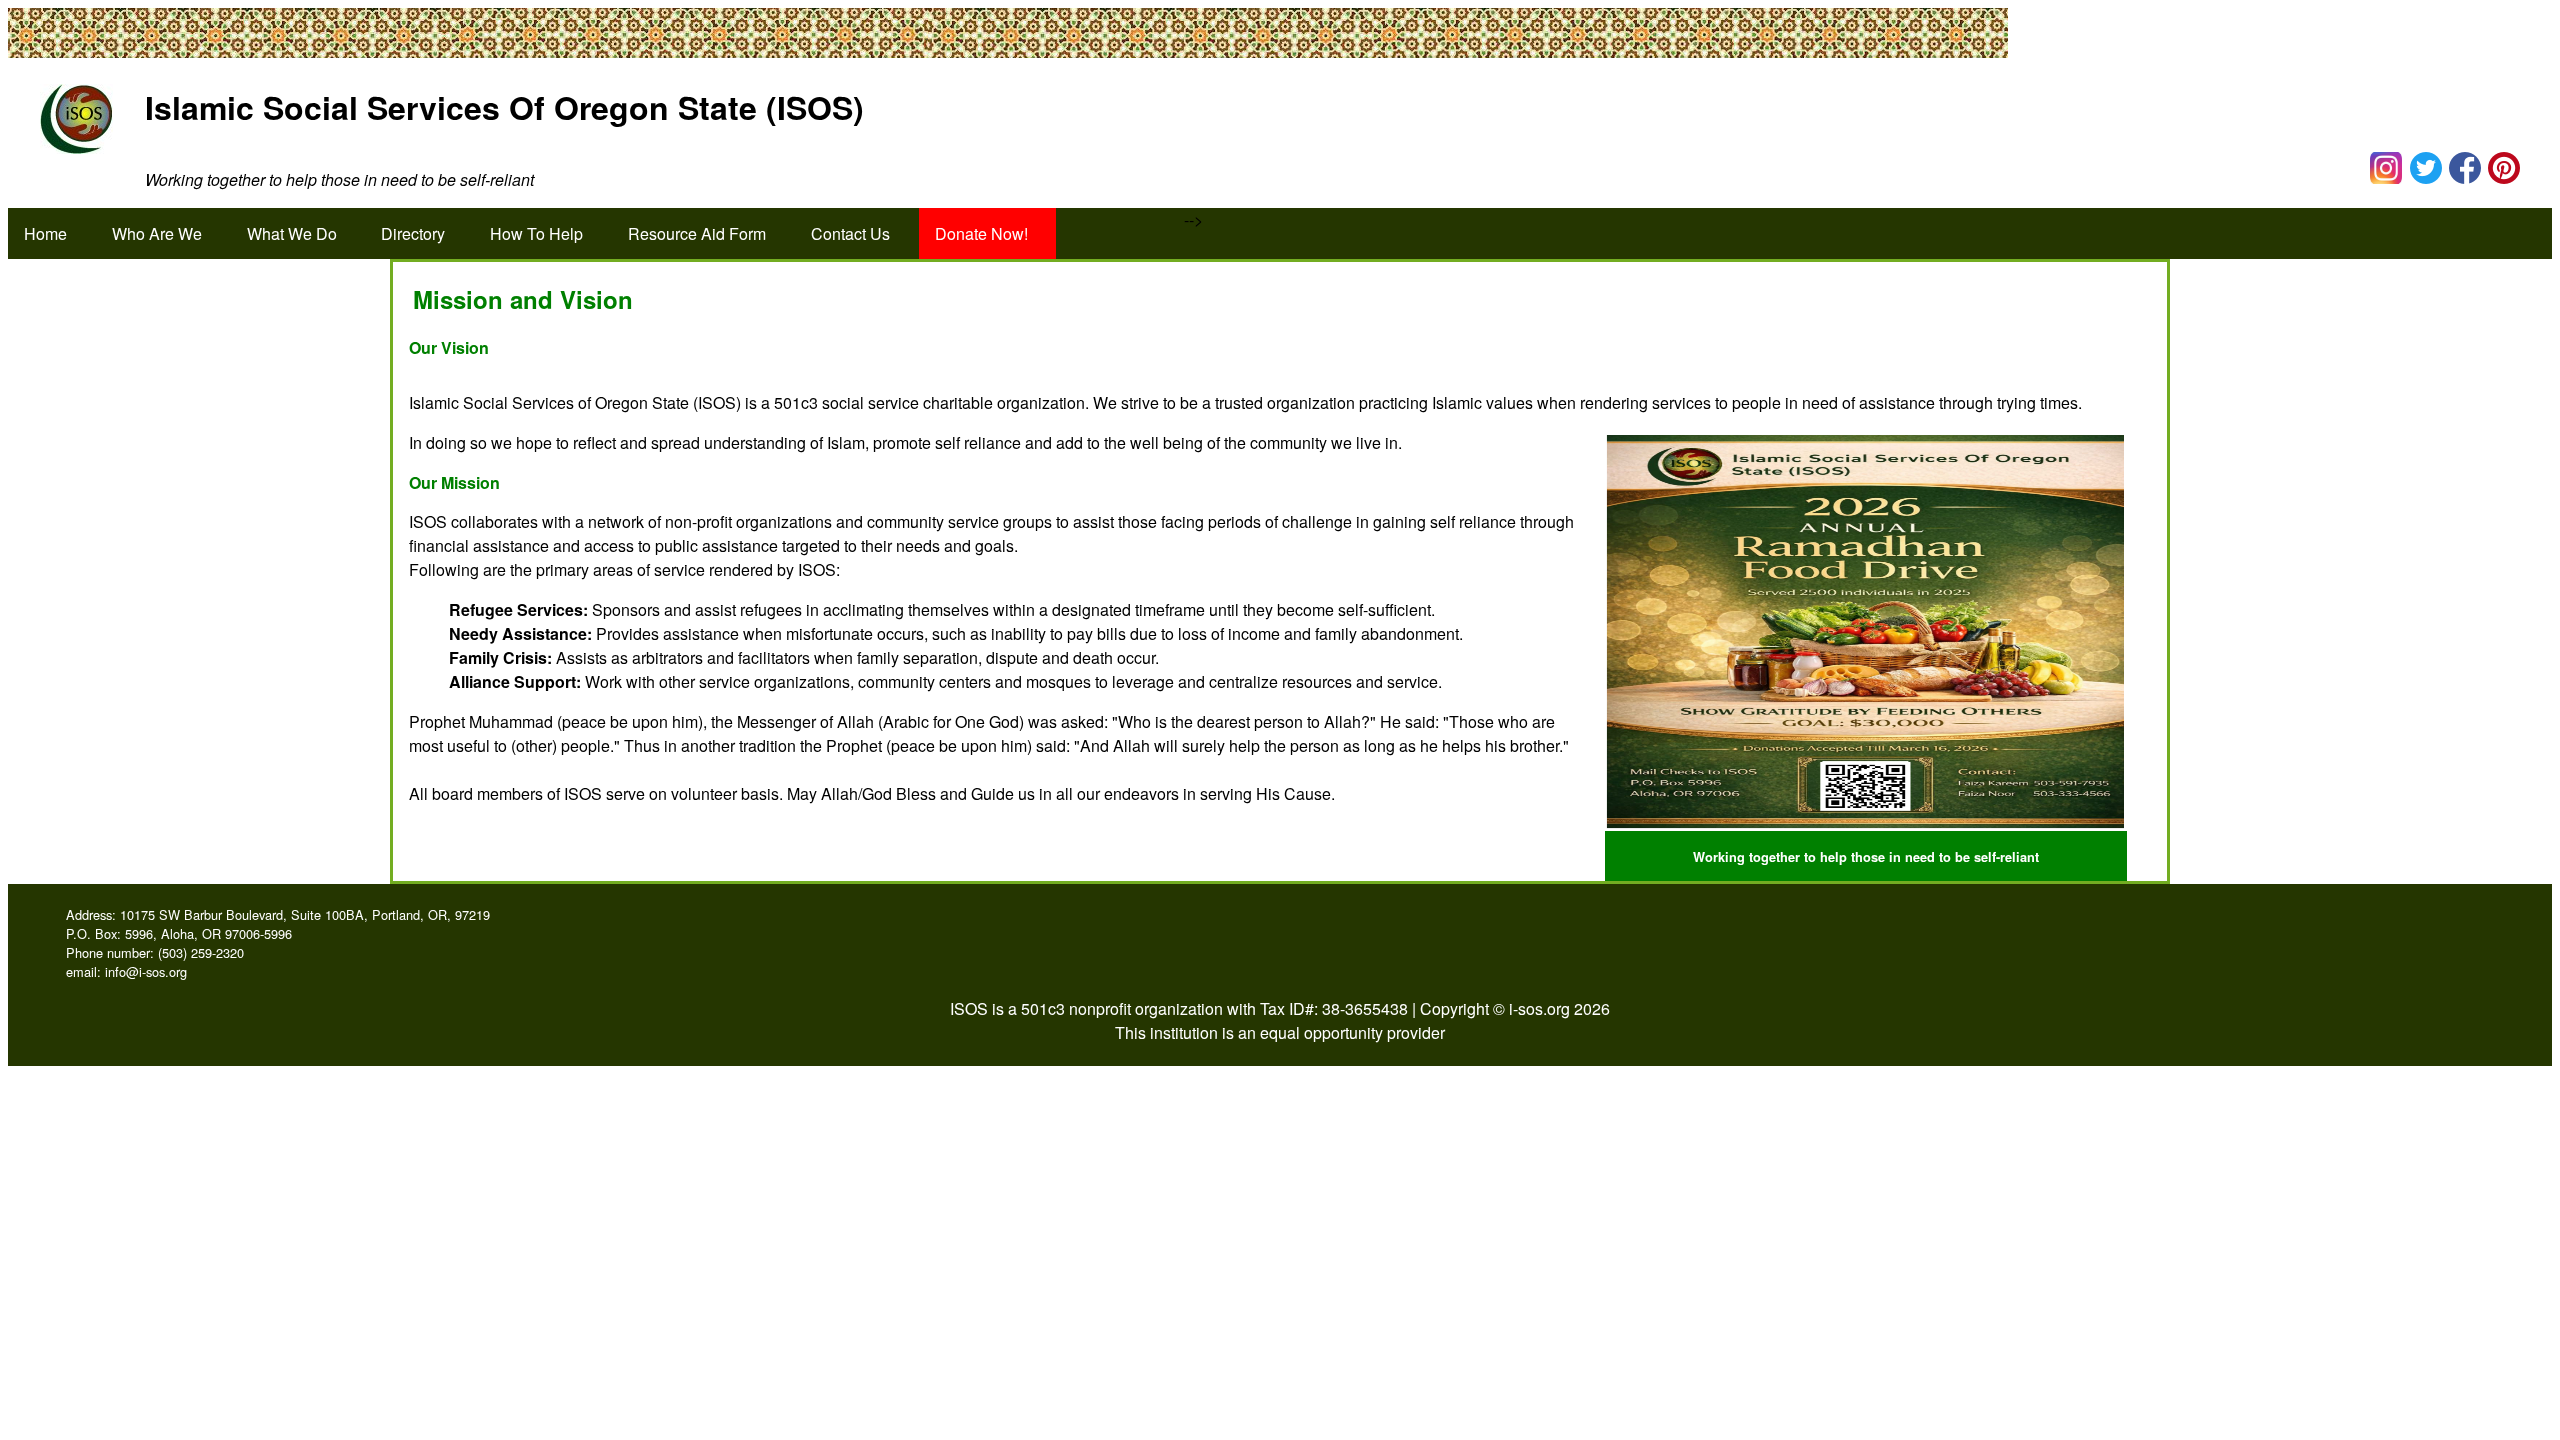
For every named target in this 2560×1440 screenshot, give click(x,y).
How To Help (536, 233)
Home (45, 233)
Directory (413, 233)
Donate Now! (981, 233)
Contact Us (850, 233)
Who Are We (157, 233)
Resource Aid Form (697, 233)
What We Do (292, 233)
